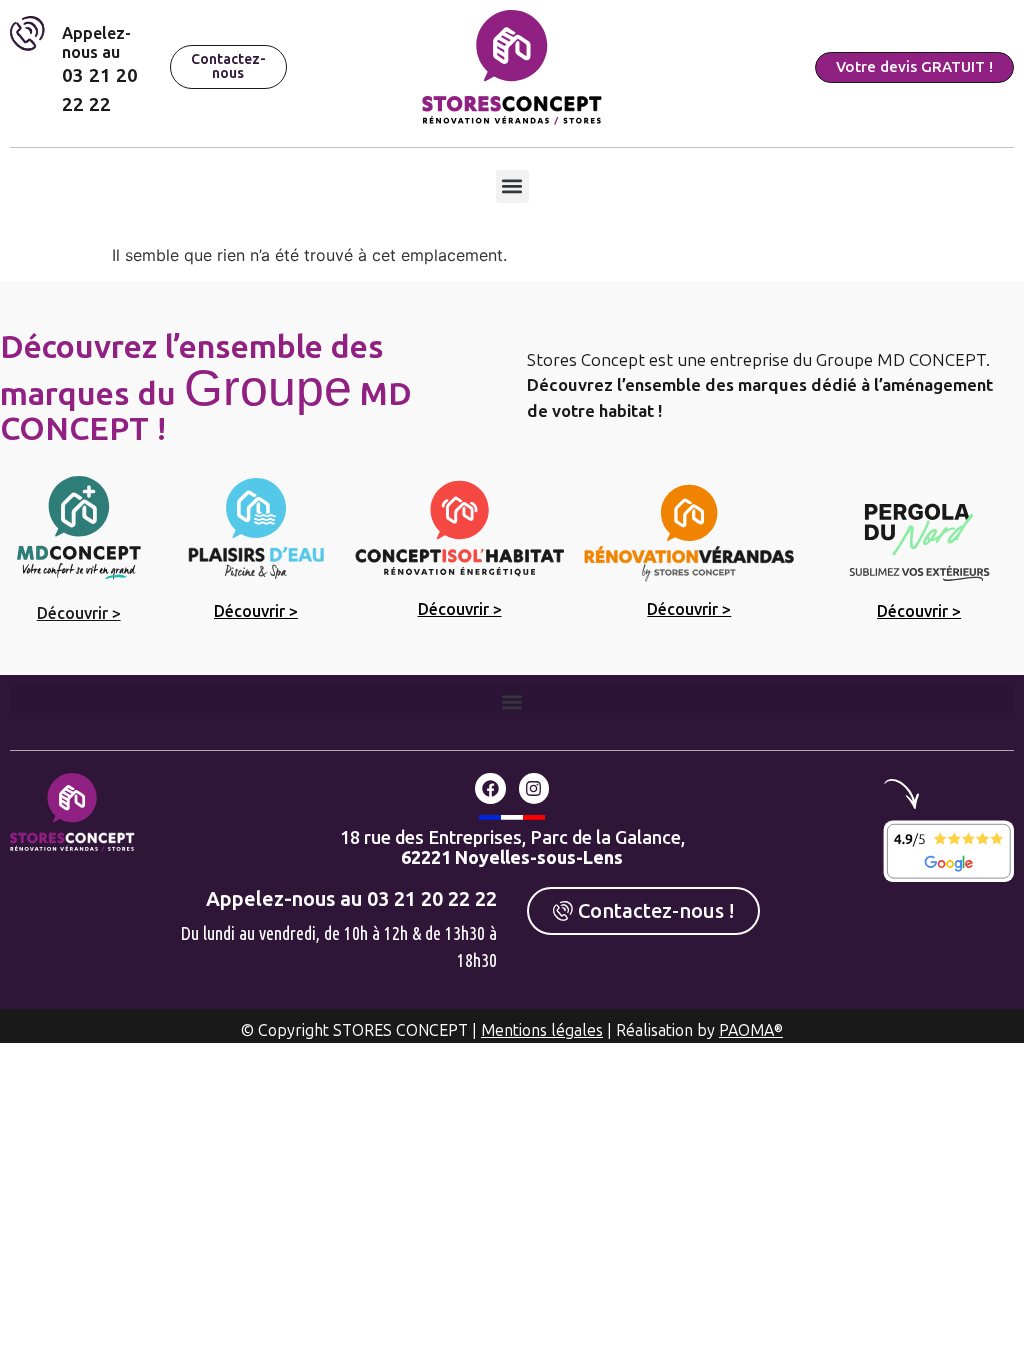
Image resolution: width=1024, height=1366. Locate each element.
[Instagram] (534, 788)
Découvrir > (79, 613)
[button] (512, 186)
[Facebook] (490, 788)
